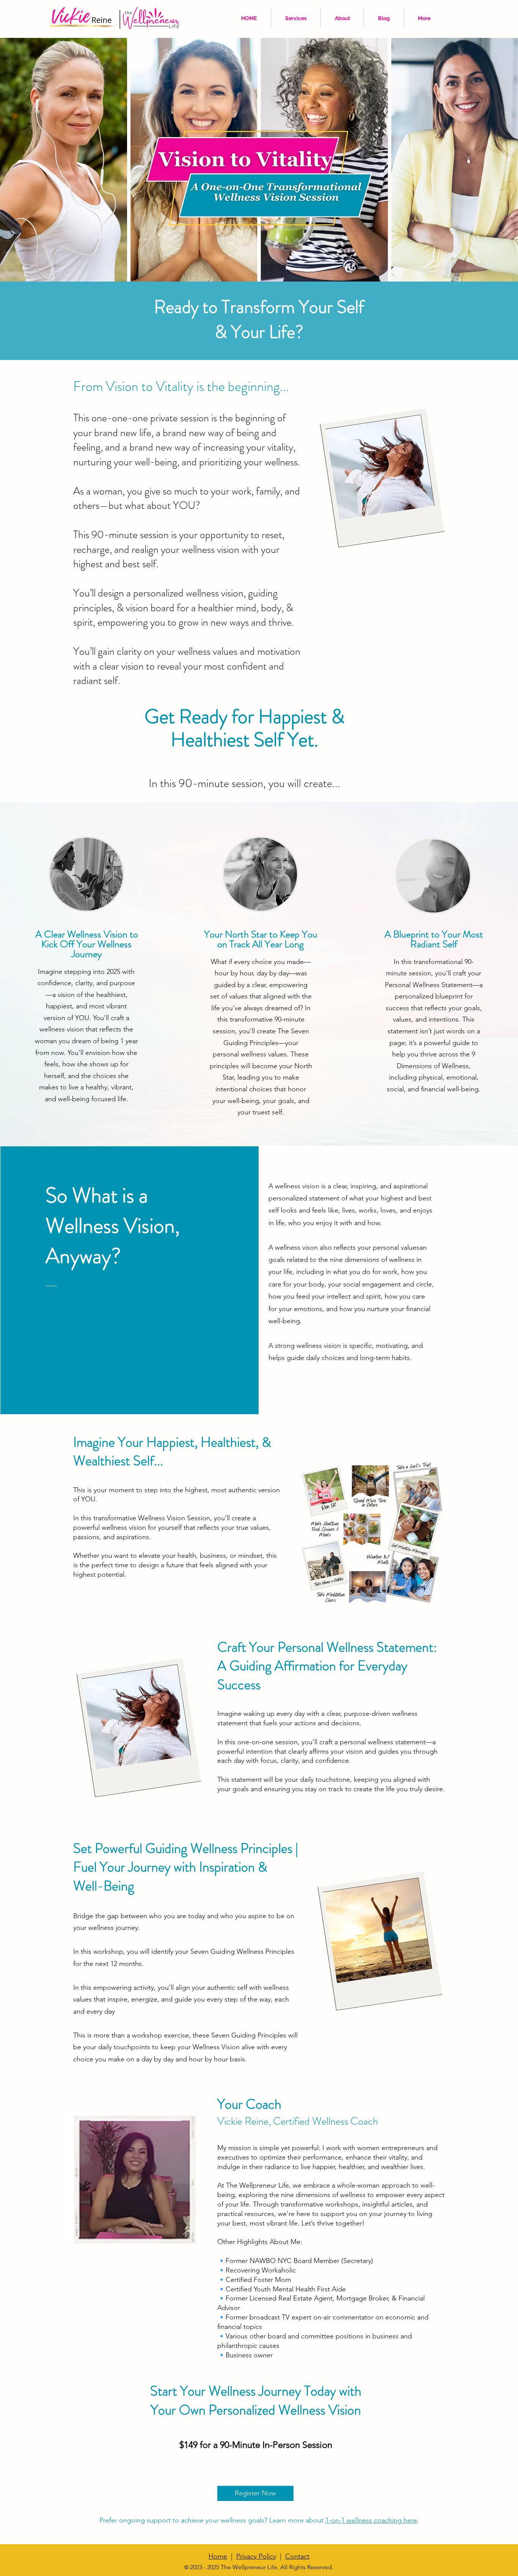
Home (218, 2556)
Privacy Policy (256, 2556)
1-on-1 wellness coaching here (371, 2520)
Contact (297, 2556)
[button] (296, 18)
